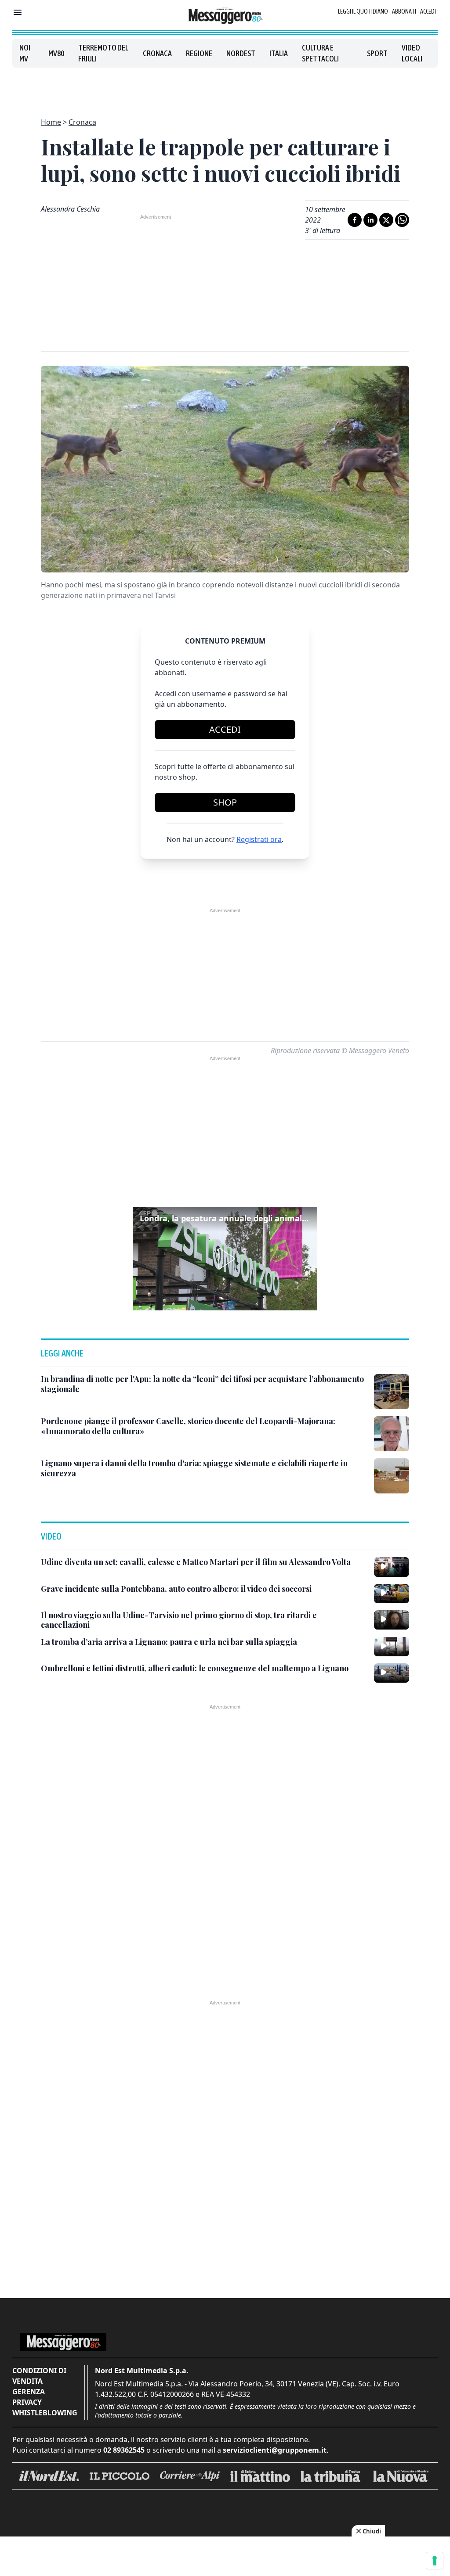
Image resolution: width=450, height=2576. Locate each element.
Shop (225, 802)
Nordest (241, 53)
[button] (225, 1259)
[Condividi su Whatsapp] (402, 220)
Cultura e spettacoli (320, 53)
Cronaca (157, 53)
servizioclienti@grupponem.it (275, 2450)
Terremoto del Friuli (103, 53)
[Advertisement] (225, 87)
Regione (199, 53)
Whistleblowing (45, 2413)
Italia (279, 53)
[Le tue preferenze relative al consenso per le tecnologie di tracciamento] (435, 2561)
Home (51, 122)
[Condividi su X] (386, 220)
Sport (377, 53)
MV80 (56, 53)
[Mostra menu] (18, 12)
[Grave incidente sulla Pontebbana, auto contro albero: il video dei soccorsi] (392, 1594)
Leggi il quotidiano (363, 11)
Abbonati (404, 11)
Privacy (27, 2402)
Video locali (412, 53)
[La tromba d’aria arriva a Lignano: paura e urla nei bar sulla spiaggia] (392, 1647)
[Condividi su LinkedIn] (370, 220)
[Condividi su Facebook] (355, 220)
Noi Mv (25, 53)
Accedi (428, 11)
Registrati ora (259, 839)
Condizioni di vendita (39, 2376)
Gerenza (29, 2392)
